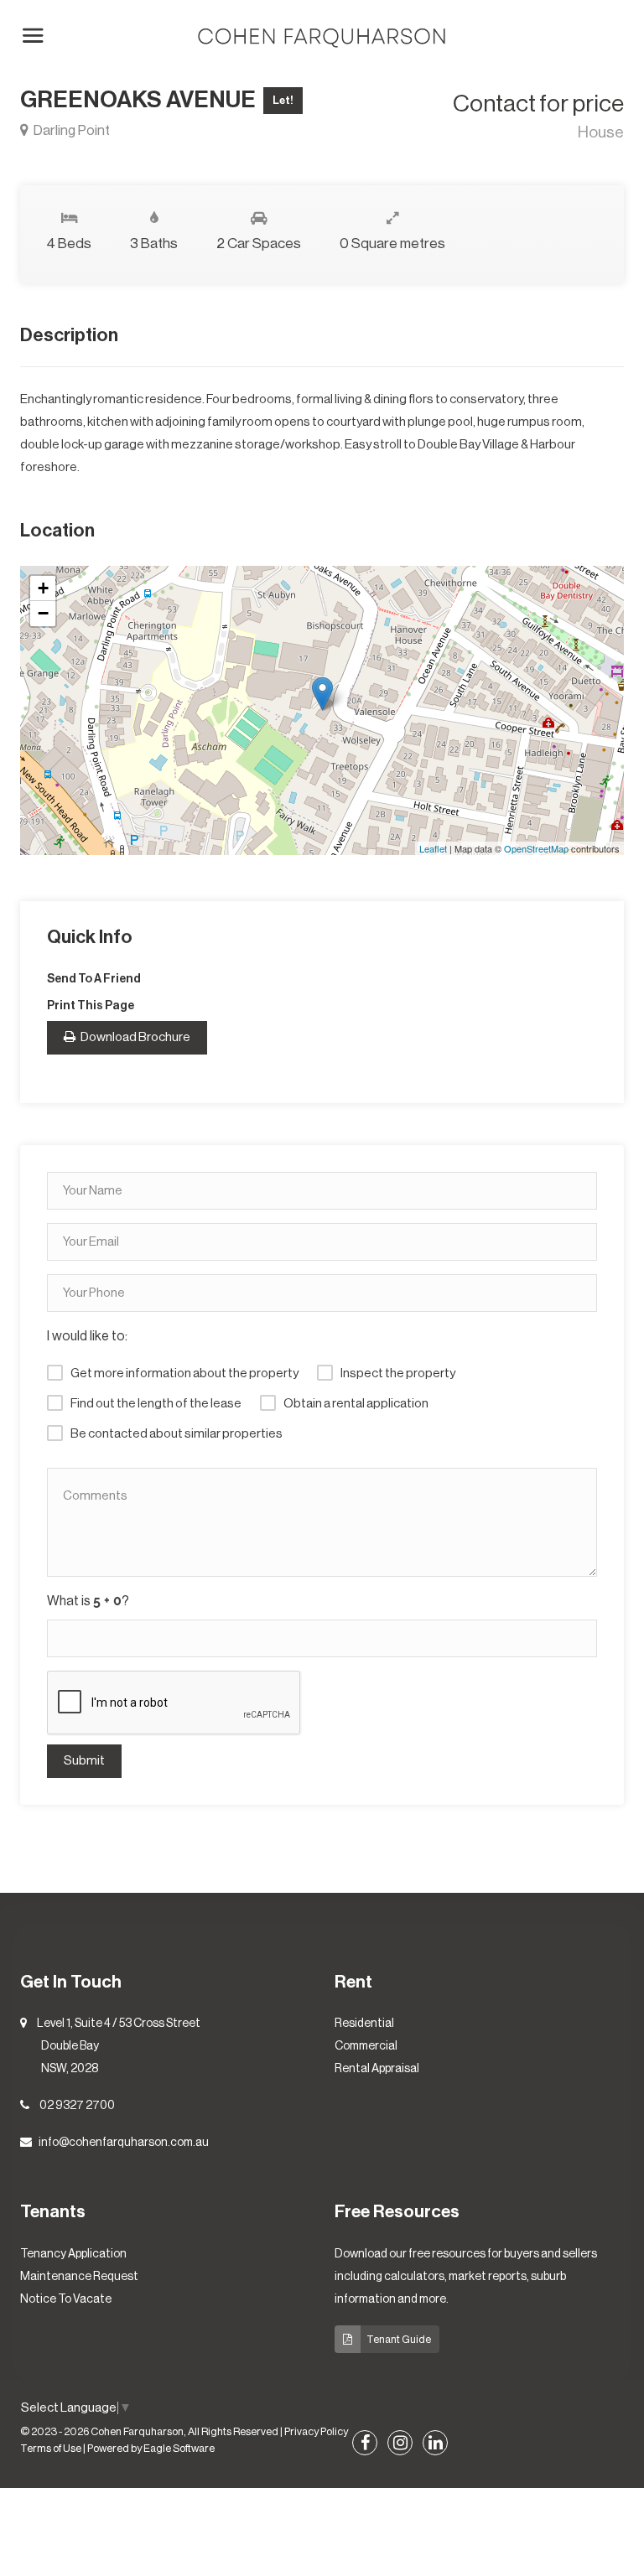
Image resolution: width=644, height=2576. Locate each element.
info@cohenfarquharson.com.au (124, 2143)
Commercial (366, 2046)
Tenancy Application (73, 2254)
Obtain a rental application (356, 1404)
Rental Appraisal (377, 2069)
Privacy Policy (316, 2432)
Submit (84, 1761)
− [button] (43, 613)
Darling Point (70, 130)
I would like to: (87, 1336)
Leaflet (433, 848)
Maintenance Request (79, 2277)
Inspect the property (398, 1374)
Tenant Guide (399, 2339)
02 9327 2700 (77, 2106)
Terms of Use (51, 2449)
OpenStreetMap (536, 848)
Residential (364, 2024)
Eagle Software (179, 2449)
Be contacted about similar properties (177, 1434)
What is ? (88, 1601)
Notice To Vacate (66, 2299)
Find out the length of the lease (156, 1404)
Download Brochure (135, 1037)
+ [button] (43, 588)
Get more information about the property (184, 1374)
